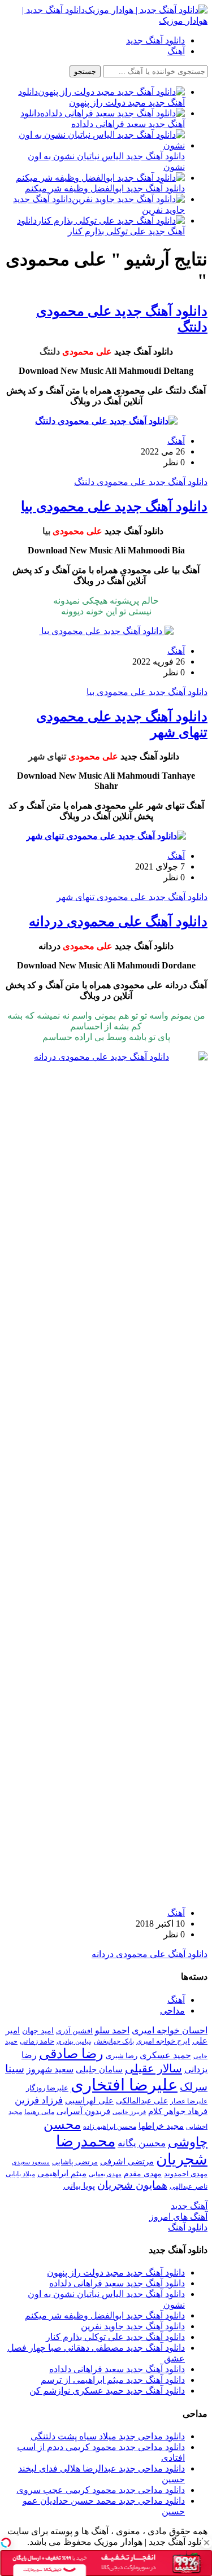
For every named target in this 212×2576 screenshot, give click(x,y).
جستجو (85, 71)
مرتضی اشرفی (127, 2162)
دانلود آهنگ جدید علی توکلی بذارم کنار (115, 2337)
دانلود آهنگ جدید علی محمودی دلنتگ (141, 482)
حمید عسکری (165, 2055)
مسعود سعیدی (31, 2162)
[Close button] (206, 2543)
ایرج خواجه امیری (163, 2041)
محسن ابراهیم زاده (110, 2127)
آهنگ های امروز (178, 2217)
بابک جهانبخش (114, 2041)
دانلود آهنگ (188, 2227)
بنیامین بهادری (74, 2041)
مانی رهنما (39, 2112)
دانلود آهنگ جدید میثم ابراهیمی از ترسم (113, 2380)
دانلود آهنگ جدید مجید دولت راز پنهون (116, 2272)
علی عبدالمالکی (142, 2101)
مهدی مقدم (143, 2173)
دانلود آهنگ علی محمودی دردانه (118, 922)
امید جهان (38, 2031)
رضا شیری (122, 2056)
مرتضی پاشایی (75, 2162)
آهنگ (176, 51)
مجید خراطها (161, 2126)
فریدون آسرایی (83, 2111)
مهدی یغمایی (105, 2174)
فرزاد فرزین (39, 2100)
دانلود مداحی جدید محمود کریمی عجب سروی (101, 2490)
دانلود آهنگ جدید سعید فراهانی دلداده (117, 2283)
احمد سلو (112, 2030)
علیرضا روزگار (47, 2088)
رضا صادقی (71, 2054)
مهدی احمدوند (186, 2174)
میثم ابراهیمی (62, 2173)
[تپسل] (6, 2543)
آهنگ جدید (189, 2206)
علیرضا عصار (189, 2101)
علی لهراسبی (89, 2100)
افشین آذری (74, 2031)
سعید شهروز (50, 2069)
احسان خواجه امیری (170, 2030)
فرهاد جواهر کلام (178, 2111)
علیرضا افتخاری (124, 2085)
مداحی (172, 2010)
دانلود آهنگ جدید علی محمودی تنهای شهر (132, 897)
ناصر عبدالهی (189, 2186)
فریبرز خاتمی (129, 2112)
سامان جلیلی (99, 2069)
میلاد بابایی (20, 2174)
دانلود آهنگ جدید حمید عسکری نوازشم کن (107, 2391)
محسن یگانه (142, 2143)
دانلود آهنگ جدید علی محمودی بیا (114, 507)
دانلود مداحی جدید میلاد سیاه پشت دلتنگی (108, 2436)
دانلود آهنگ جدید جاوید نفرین (133, 2326)
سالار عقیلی (153, 2068)
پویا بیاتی (79, 2186)
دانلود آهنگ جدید (155, 40)
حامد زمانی (37, 2041)
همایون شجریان (132, 2185)
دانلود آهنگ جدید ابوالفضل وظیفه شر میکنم (105, 2315)
